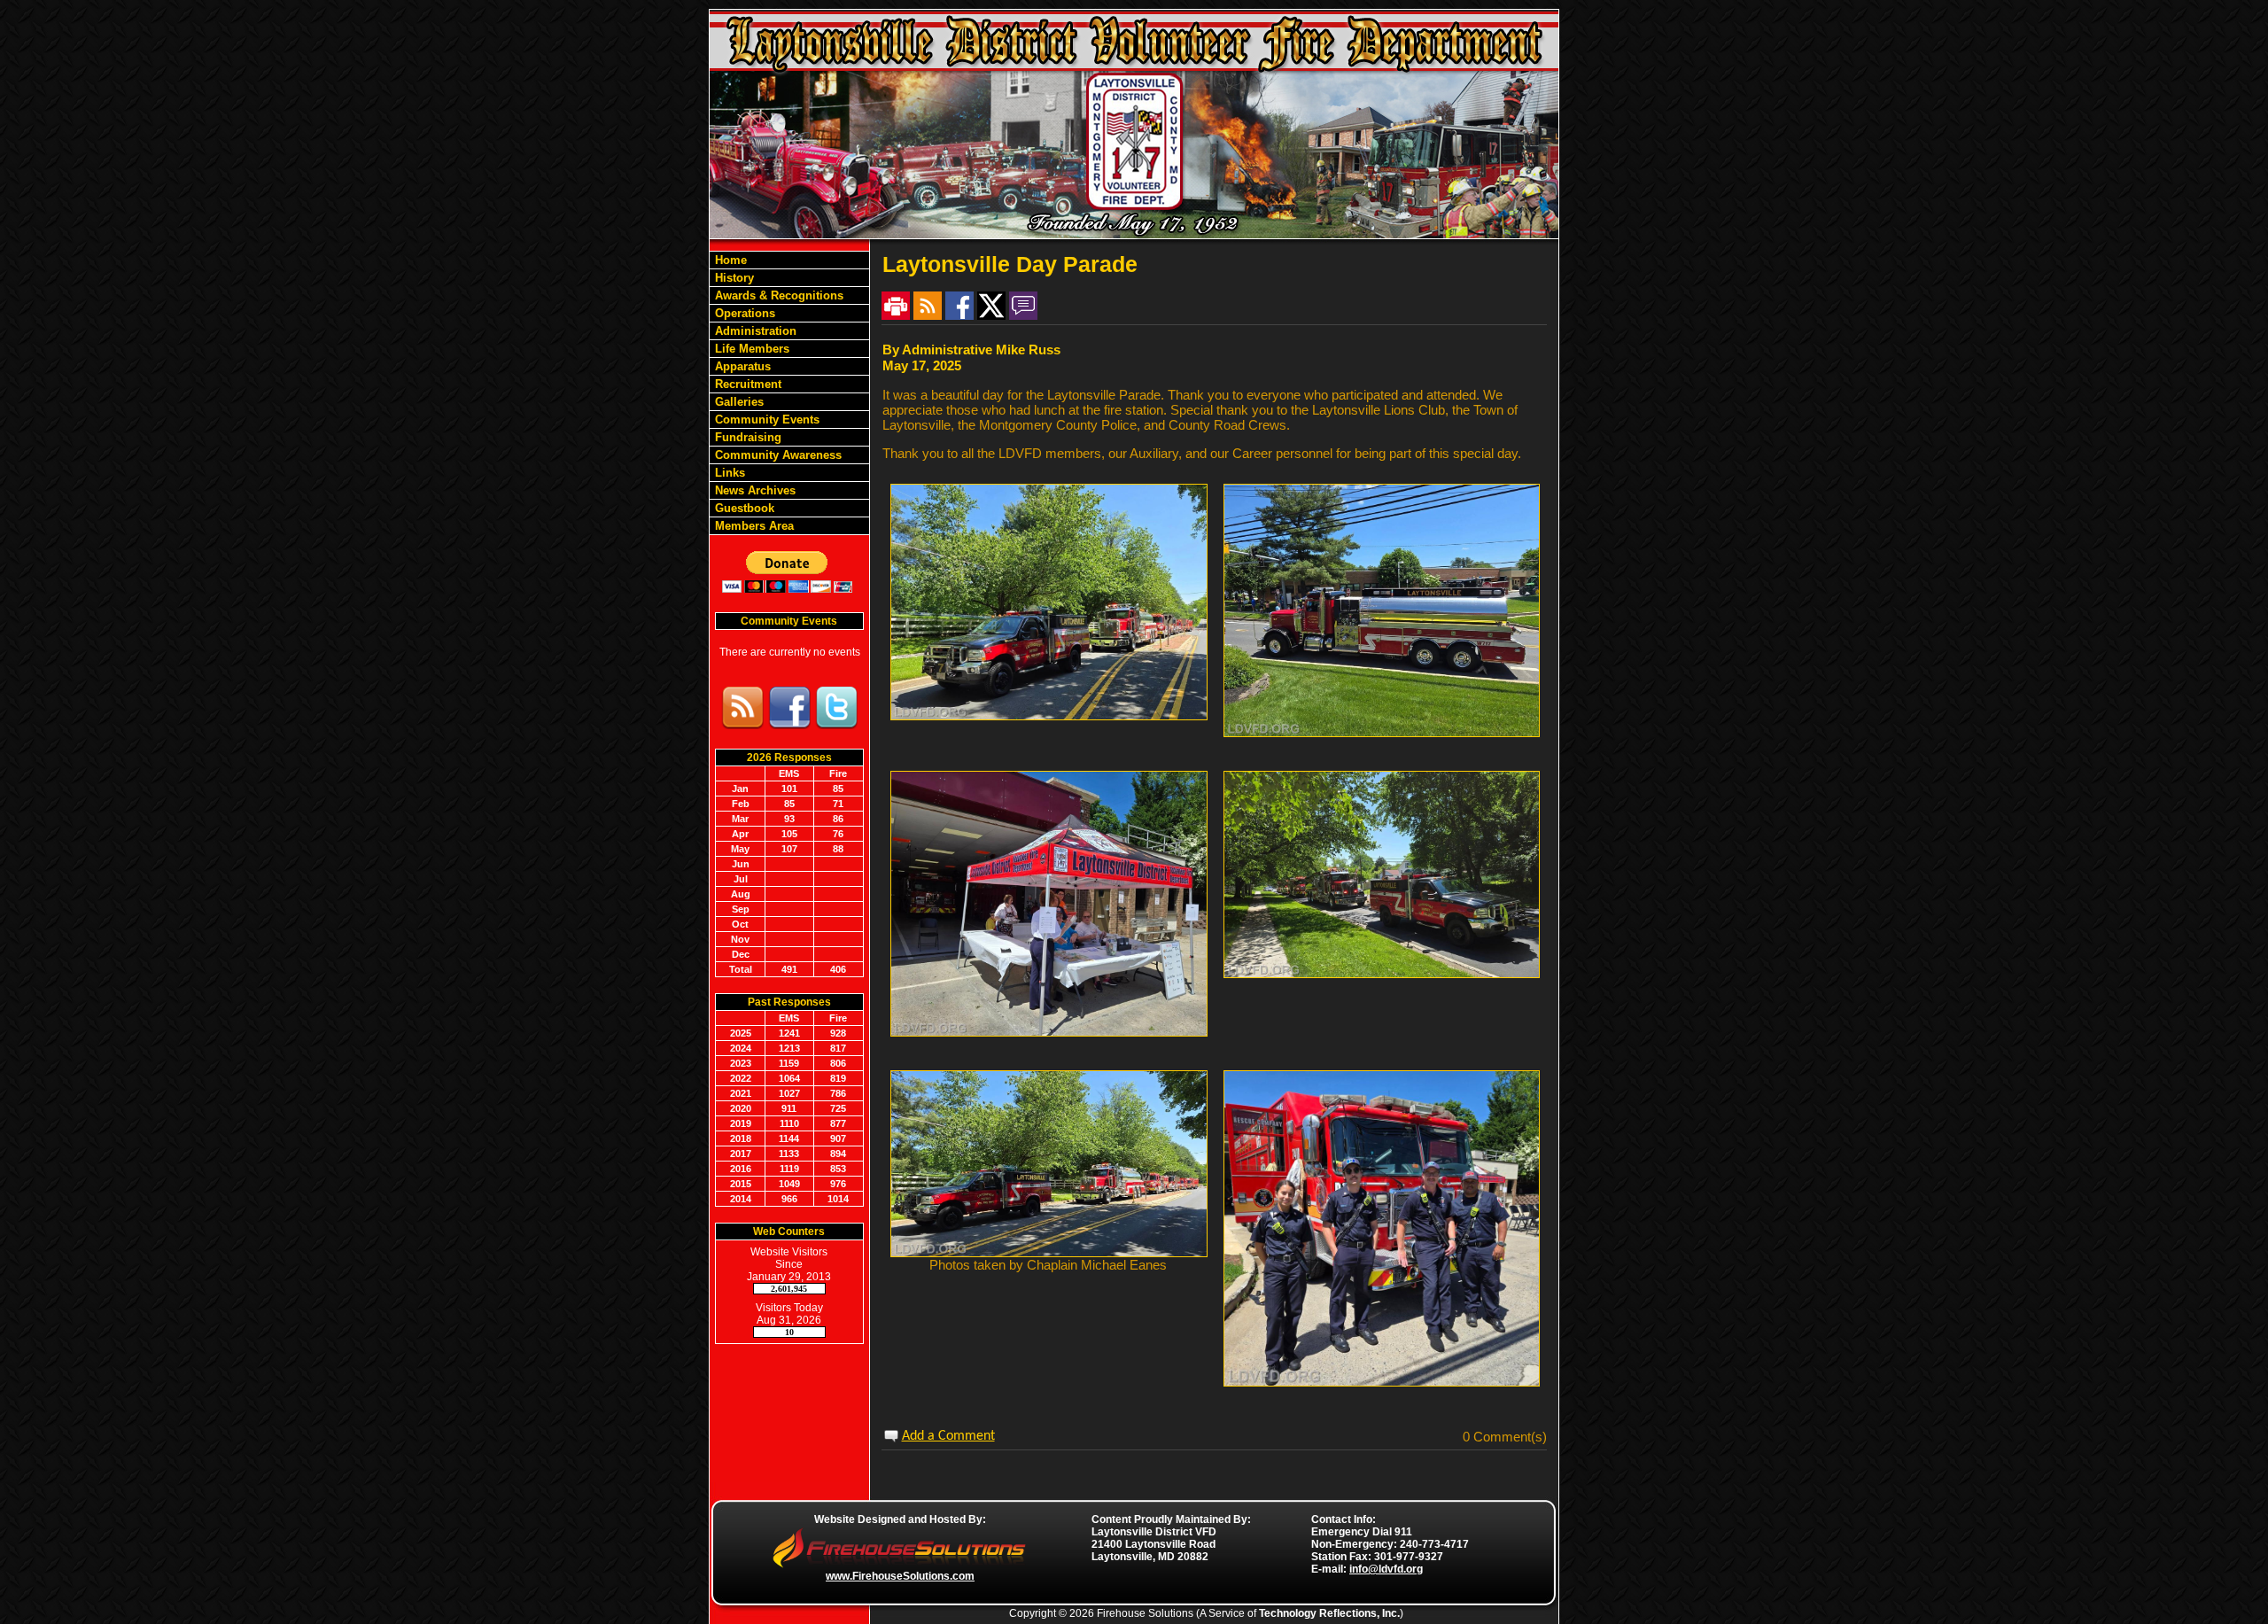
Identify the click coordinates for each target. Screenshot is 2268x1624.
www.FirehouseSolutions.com (900, 1576)
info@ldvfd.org (1386, 1569)
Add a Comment (948, 1436)
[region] (789, 393)
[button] (789, 313)
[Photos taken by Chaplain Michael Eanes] (1049, 1252)
